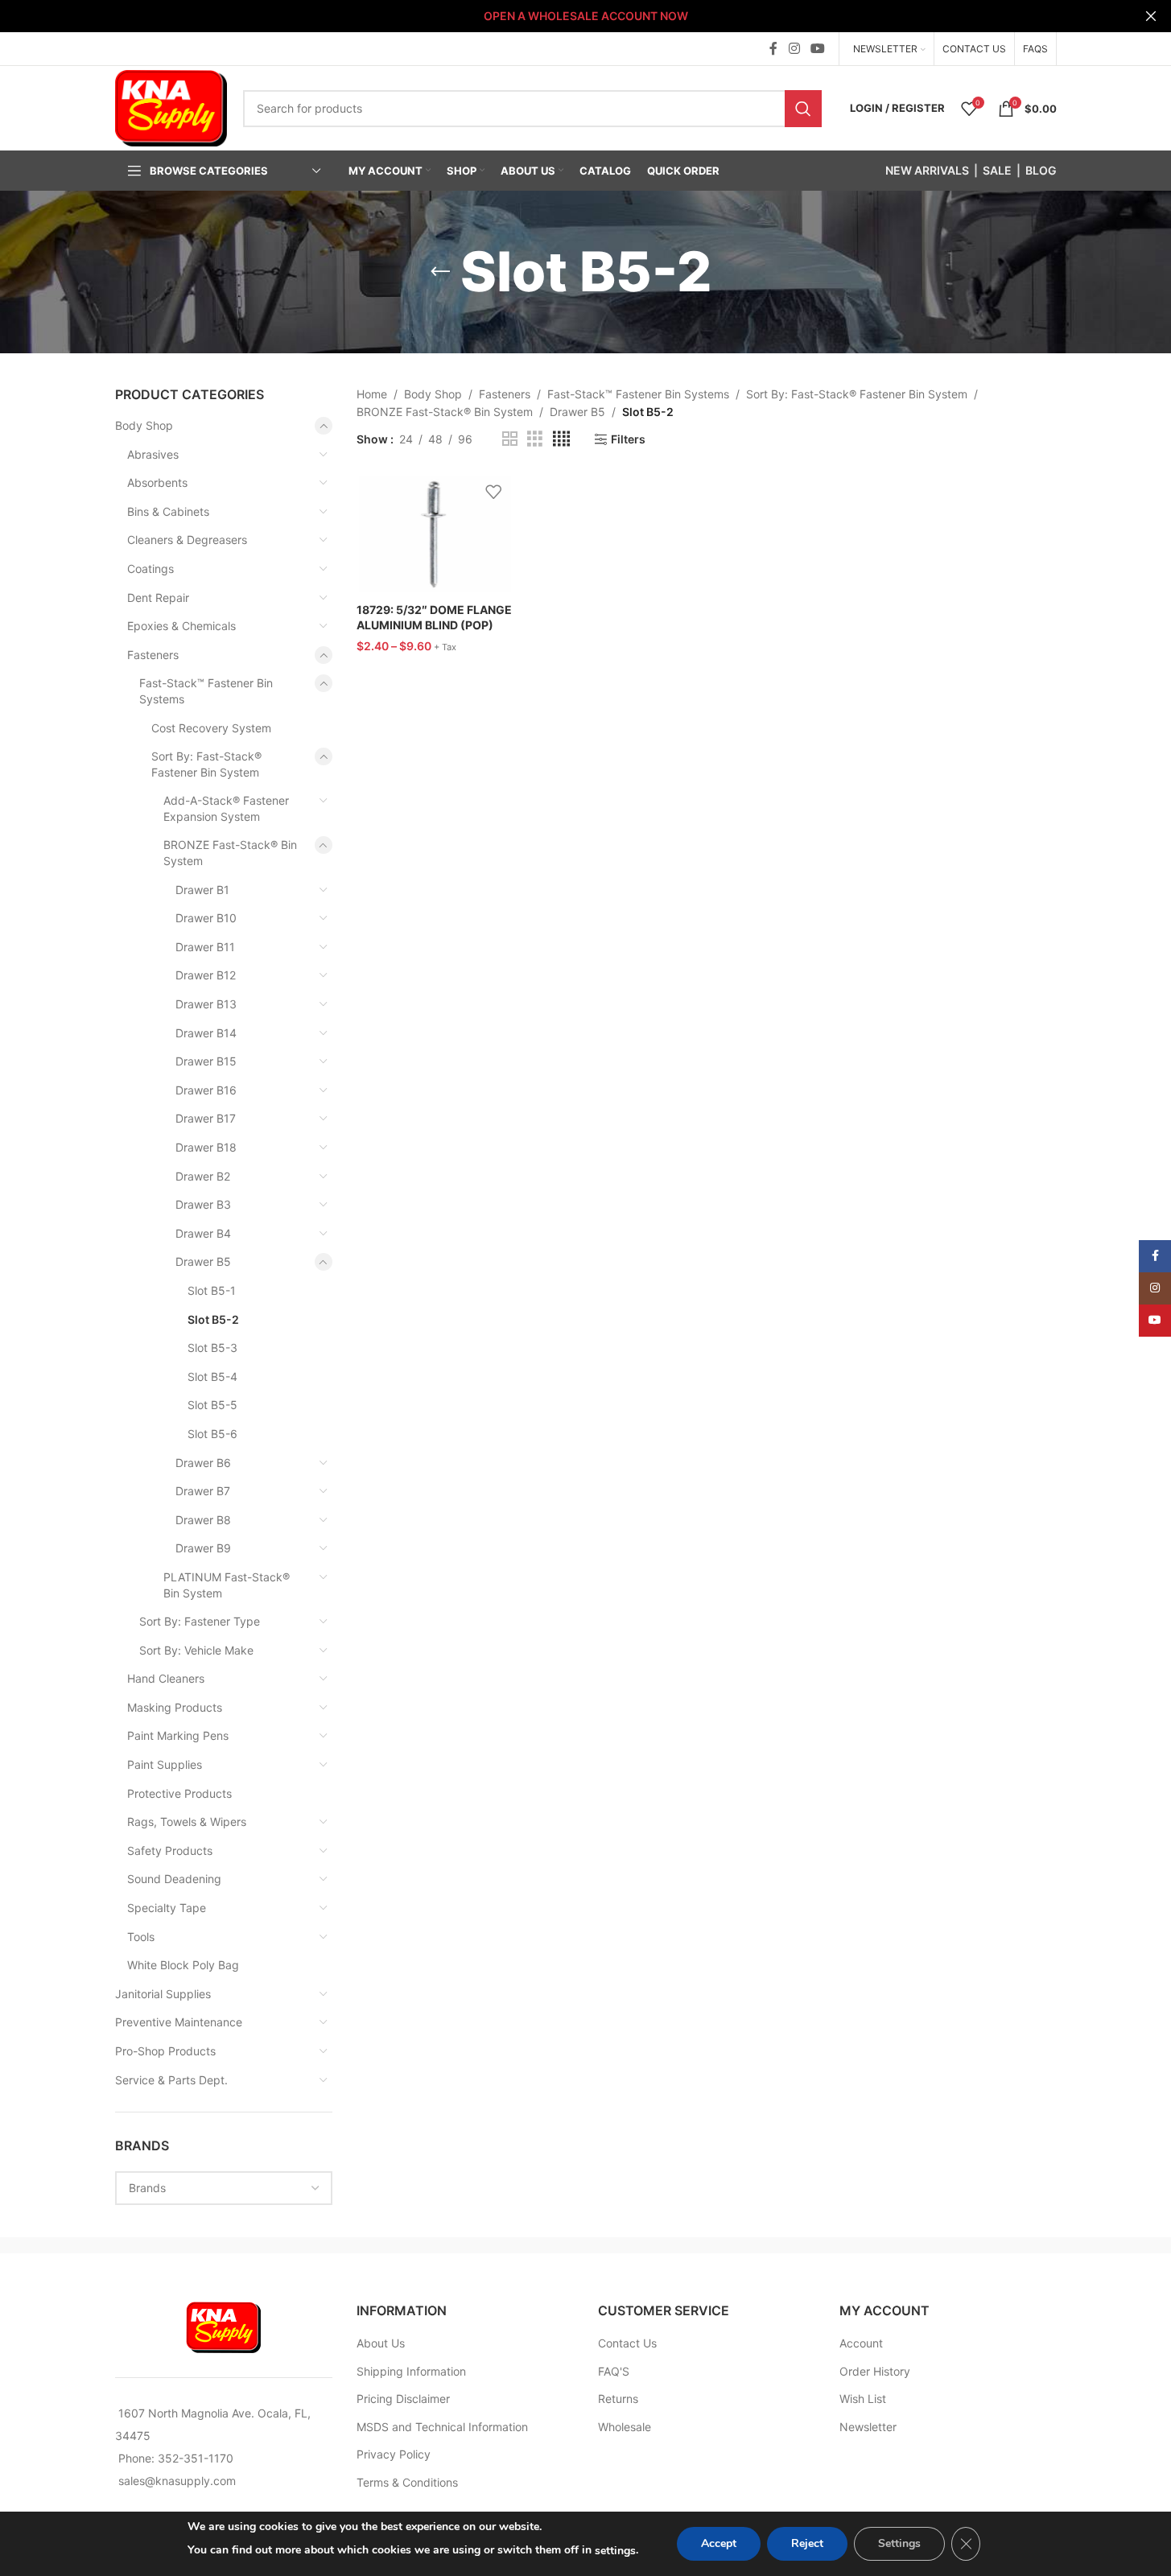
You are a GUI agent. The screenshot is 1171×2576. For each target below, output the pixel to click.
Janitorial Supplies (163, 1994)
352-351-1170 (196, 2458)
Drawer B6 (203, 1463)
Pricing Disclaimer (403, 2399)
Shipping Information (411, 2371)
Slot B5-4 (212, 1377)
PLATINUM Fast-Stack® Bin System (227, 1585)
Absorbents (157, 482)
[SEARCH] (803, 109)
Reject (807, 2543)
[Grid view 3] (535, 439)
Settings (899, 2543)
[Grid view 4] (561, 439)
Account (861, 2343)
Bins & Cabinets (168, 511)
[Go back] (440, 272)
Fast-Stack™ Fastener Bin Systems (206, 691)
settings (615, 2551)
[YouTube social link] (817, 48)
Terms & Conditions (407, 2482)
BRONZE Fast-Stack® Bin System (230, 853)
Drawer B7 (203, 1491)
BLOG (1041, 170)
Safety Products (170, 1851)
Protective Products (179, 1793)
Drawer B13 (206, 1004)
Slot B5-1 (212, 1290)
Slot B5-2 (213, 1319)
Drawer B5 (203, 1261)
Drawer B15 (206, 1061)
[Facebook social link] (773, 48)
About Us (381, 2343)
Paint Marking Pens (178, 1735)
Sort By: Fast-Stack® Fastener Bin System (206, 764)
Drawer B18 (206, 1147)
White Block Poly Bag (183, 1965)
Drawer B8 (203, 1520)
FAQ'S (614, 2371)
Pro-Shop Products (165, 2051)
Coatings (150, 569)
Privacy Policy (394, 2454)
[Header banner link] (585, 16)
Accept (719, 2543)
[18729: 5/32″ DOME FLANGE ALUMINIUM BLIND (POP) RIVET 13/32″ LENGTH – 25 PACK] (435, 534)
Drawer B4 (203, 1233)
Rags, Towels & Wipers (187, 1822)
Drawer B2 (203, 1176)
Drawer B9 (203, 1548)
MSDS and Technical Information (442, 2427)
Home (372, 394)
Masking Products (175, 1707)
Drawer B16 (206, 1090)
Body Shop (144, 425)
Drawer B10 (206, 918)
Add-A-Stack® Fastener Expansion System (226, 808)
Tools (141, 1937)
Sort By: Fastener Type (200, 1621)
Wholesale (625, 2427)
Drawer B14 (206, 1033)
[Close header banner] (1151, 16)
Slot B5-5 (212, 1405)
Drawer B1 (202, 890)
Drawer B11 (205, 947)
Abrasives (153, 454)
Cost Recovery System (211, 728)
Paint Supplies (165, 1764)
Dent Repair (158, 598)
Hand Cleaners (166, 1678)
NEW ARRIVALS (927, 170)
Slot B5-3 (212, 1348)
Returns (618, 2399)
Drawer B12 (206, 975)
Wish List (863, 2399)
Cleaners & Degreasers (187, 540)
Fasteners (153, 655)
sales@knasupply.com (177, 2481)
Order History (875, 2371)
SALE (997, 170)
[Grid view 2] (510, 439)
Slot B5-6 (212, 1434)
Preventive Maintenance (179, 2022)
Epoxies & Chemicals (181, 626)
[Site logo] (171, 107)
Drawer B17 (206, 1118)
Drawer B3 (203, 1204)
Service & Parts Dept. (171, 2080)
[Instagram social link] (794, 48)
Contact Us (627, 2343)
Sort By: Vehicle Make (196, 1650)
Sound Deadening (174, 1879)
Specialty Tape (167, 1908)
